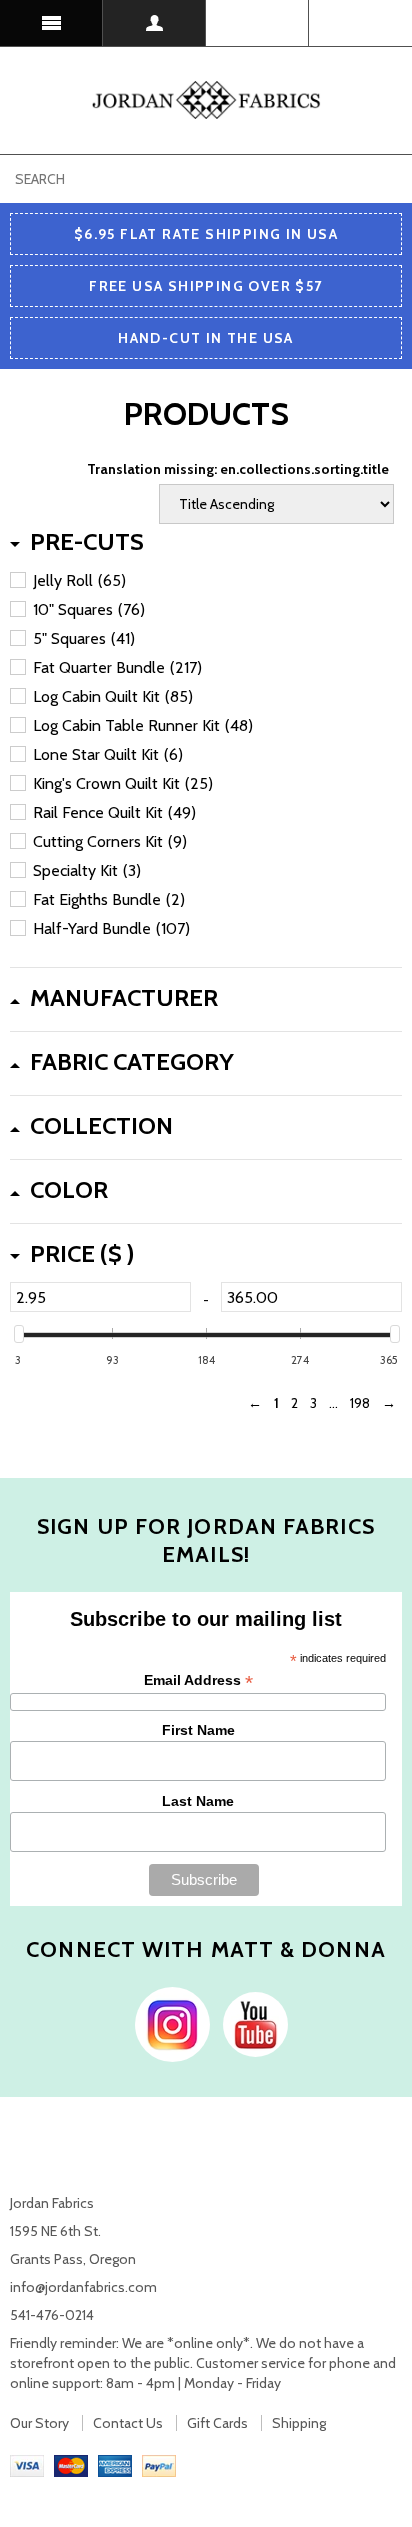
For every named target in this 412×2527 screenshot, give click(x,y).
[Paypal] (159, 2465)
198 (360, 1403)
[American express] (115, 2465)
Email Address (198, 1680)
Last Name (198, 1801)
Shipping (299, 2423)
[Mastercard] (71, 2465)
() (360, 23)
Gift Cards (217, 2423)
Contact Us (128, 2423)
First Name (198, 1730)
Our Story (39, 2423)
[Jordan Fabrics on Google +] (250, 2023)
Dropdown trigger (154, 23)
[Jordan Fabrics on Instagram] (167, 2023)
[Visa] (27, 2465)
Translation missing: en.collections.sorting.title (238, 469)
